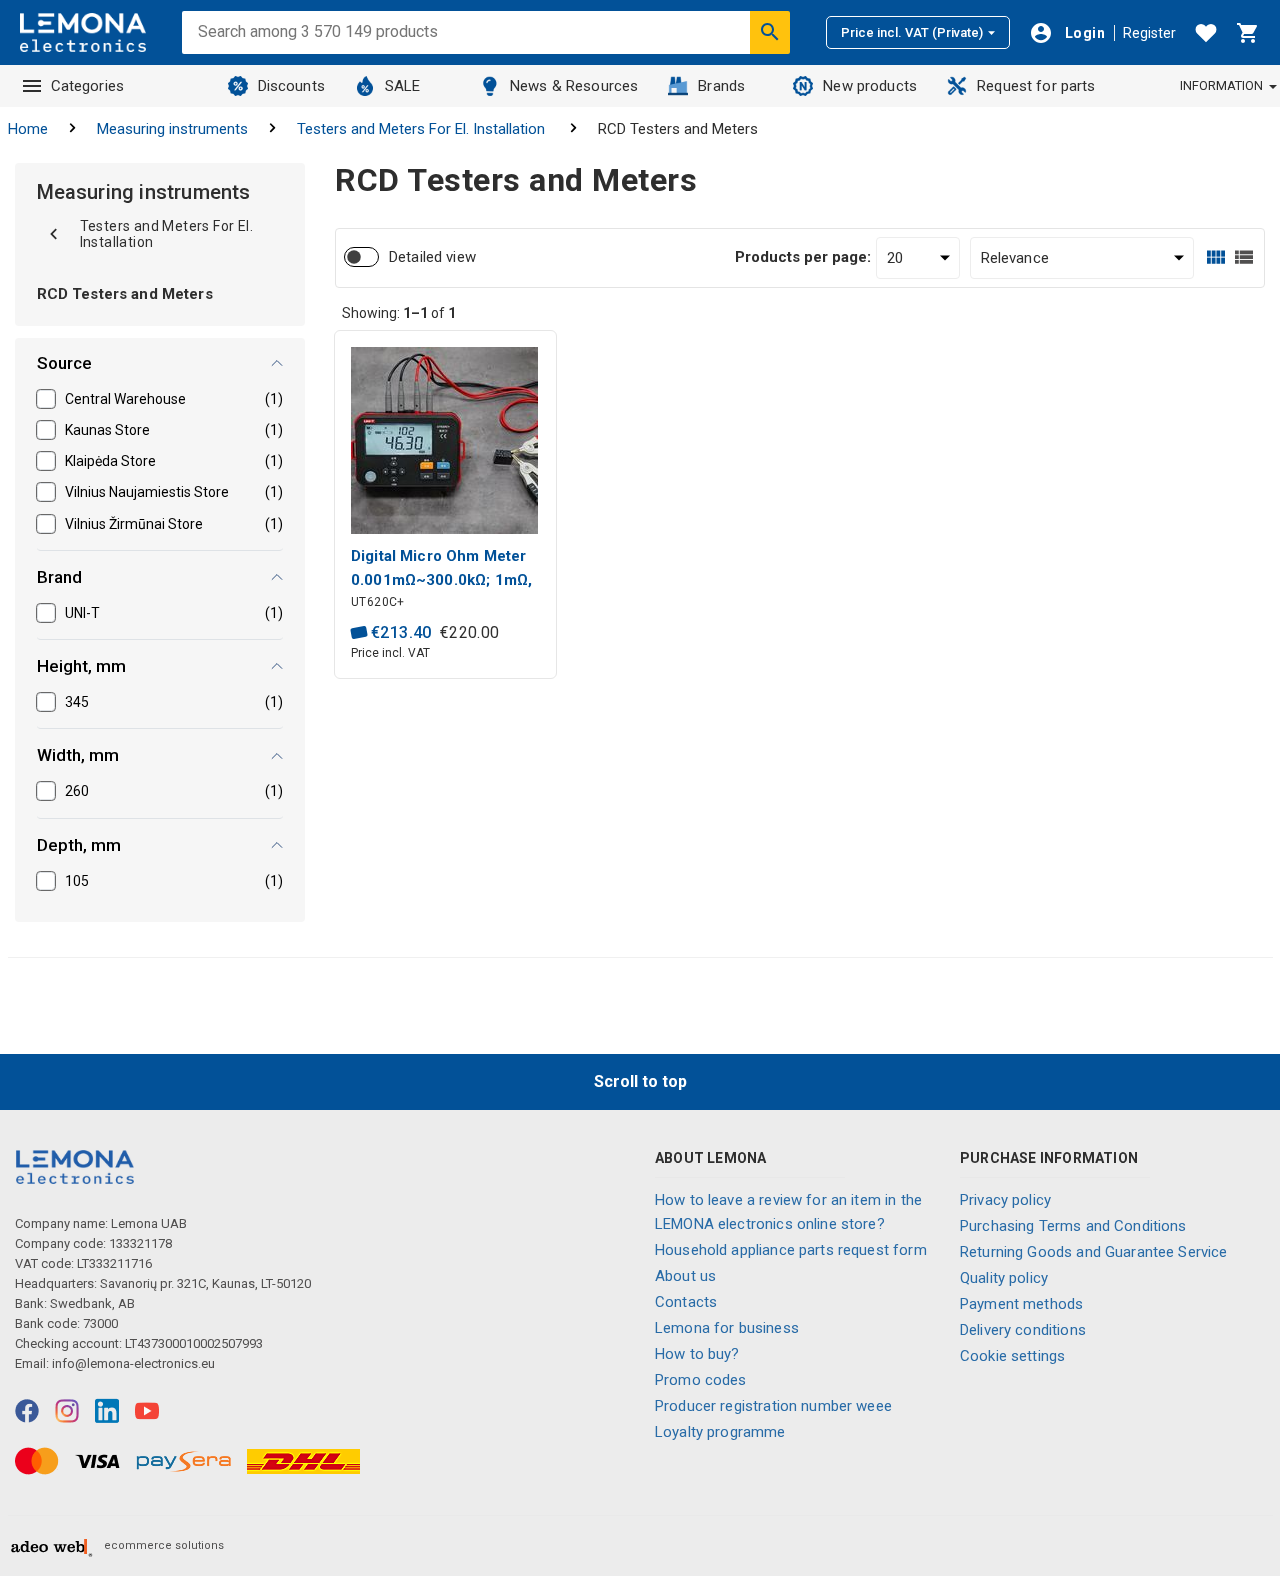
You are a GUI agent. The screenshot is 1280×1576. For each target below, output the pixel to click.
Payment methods (1021, 1304)
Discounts (291, 86)
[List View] (1244, 257)
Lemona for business (727, 1328)
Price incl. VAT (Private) (912, 32)
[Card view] (1216, 257)
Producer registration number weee (773, 1406)
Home (28, 129)
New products (870, 86)
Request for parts (1036, 86)
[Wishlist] (1206, 33)
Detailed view (432, 257)
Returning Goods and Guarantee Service (1094, 1252)
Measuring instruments (172, 129)
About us (685, 1276)
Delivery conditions (1023, 1330)
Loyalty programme (720, 1432)
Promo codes (701, 1380)
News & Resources (574, 86)
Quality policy (1004, 1278)
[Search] (770, 32)
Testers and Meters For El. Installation (423, 129)
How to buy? (697, 1354)
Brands (721, 86)
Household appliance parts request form (791, 1250)
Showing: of (399, 313)
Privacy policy (1005, 1200)
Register (1149, 33)
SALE (403, 86)
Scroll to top (640, 1081)
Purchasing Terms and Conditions (1073, 1226)
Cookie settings (1012, 1356)
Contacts (686, 1302)
